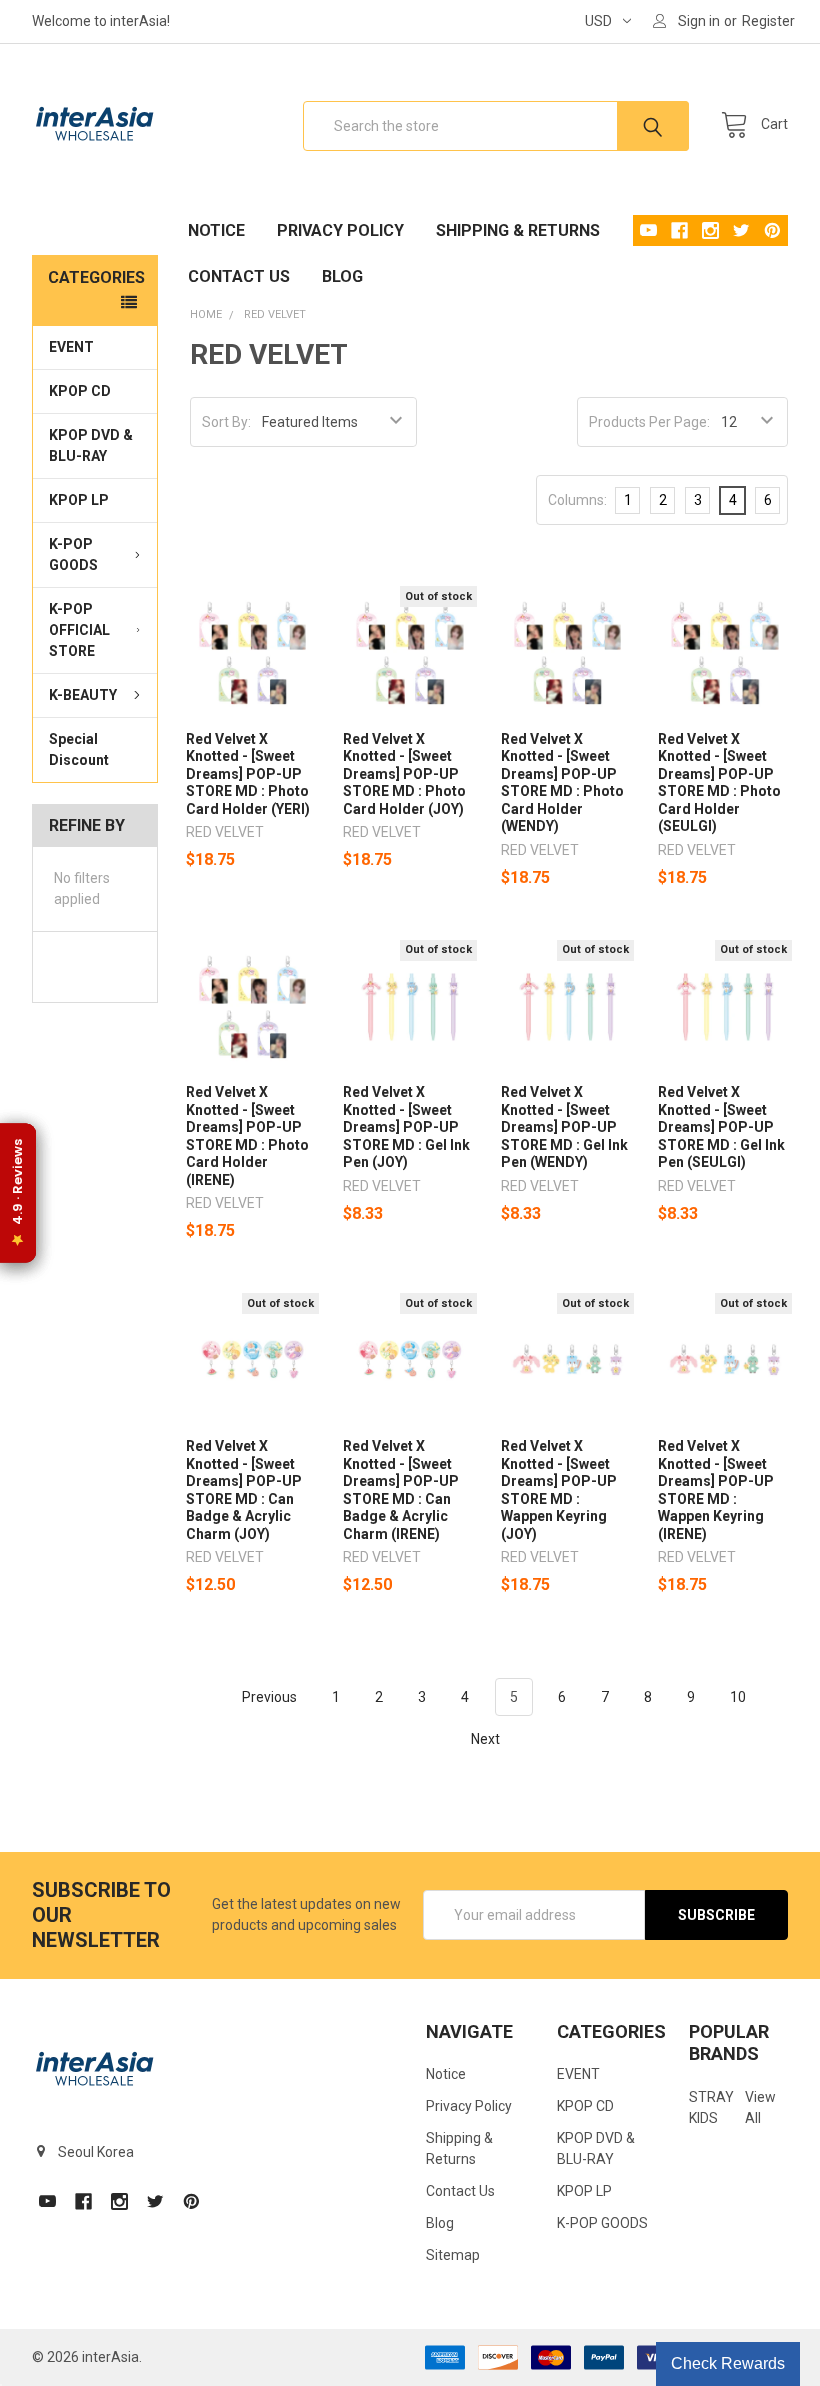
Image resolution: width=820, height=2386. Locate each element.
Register (768, 21)
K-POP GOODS (73, 554)
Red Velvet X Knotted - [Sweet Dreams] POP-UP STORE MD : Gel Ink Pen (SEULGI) (721, 1127)
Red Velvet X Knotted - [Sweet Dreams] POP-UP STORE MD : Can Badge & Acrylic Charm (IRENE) (401, 1490)
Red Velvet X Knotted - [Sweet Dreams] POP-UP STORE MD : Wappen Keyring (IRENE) (716, 1490)
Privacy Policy (340, 230)
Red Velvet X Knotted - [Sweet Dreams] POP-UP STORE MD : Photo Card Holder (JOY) (404, 774)
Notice (216, 230)
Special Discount (79, 749)
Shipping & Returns (518, 230)
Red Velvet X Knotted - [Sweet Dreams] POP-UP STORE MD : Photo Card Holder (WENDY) (562, 783)
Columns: (577, 500)
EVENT (71, 347)
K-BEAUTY (83, 695)
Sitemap (453, 2255)
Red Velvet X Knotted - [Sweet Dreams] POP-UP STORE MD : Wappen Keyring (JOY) (559, 1490)
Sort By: (226, 422)
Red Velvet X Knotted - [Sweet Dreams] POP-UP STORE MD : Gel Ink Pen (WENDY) (564, 1127)
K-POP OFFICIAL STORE (79, 630)
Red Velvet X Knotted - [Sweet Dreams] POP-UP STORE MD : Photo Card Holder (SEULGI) (719, 783)
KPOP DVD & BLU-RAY (91, 445)
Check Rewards (728, 2363)
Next (487, 1739)
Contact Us (239, 276)
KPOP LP (79, 500)
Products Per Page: (649, 422)
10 (738, 1697)
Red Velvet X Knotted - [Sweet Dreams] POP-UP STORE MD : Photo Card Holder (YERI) (248, 774)
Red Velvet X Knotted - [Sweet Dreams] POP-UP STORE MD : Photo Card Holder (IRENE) (247, 1136)
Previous (268, 1697)
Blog (342, 276)
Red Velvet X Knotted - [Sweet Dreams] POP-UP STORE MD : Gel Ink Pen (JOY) (406, 1127)
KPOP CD (80, 391)
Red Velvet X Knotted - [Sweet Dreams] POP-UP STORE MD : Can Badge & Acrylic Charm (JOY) (244, 1490)
